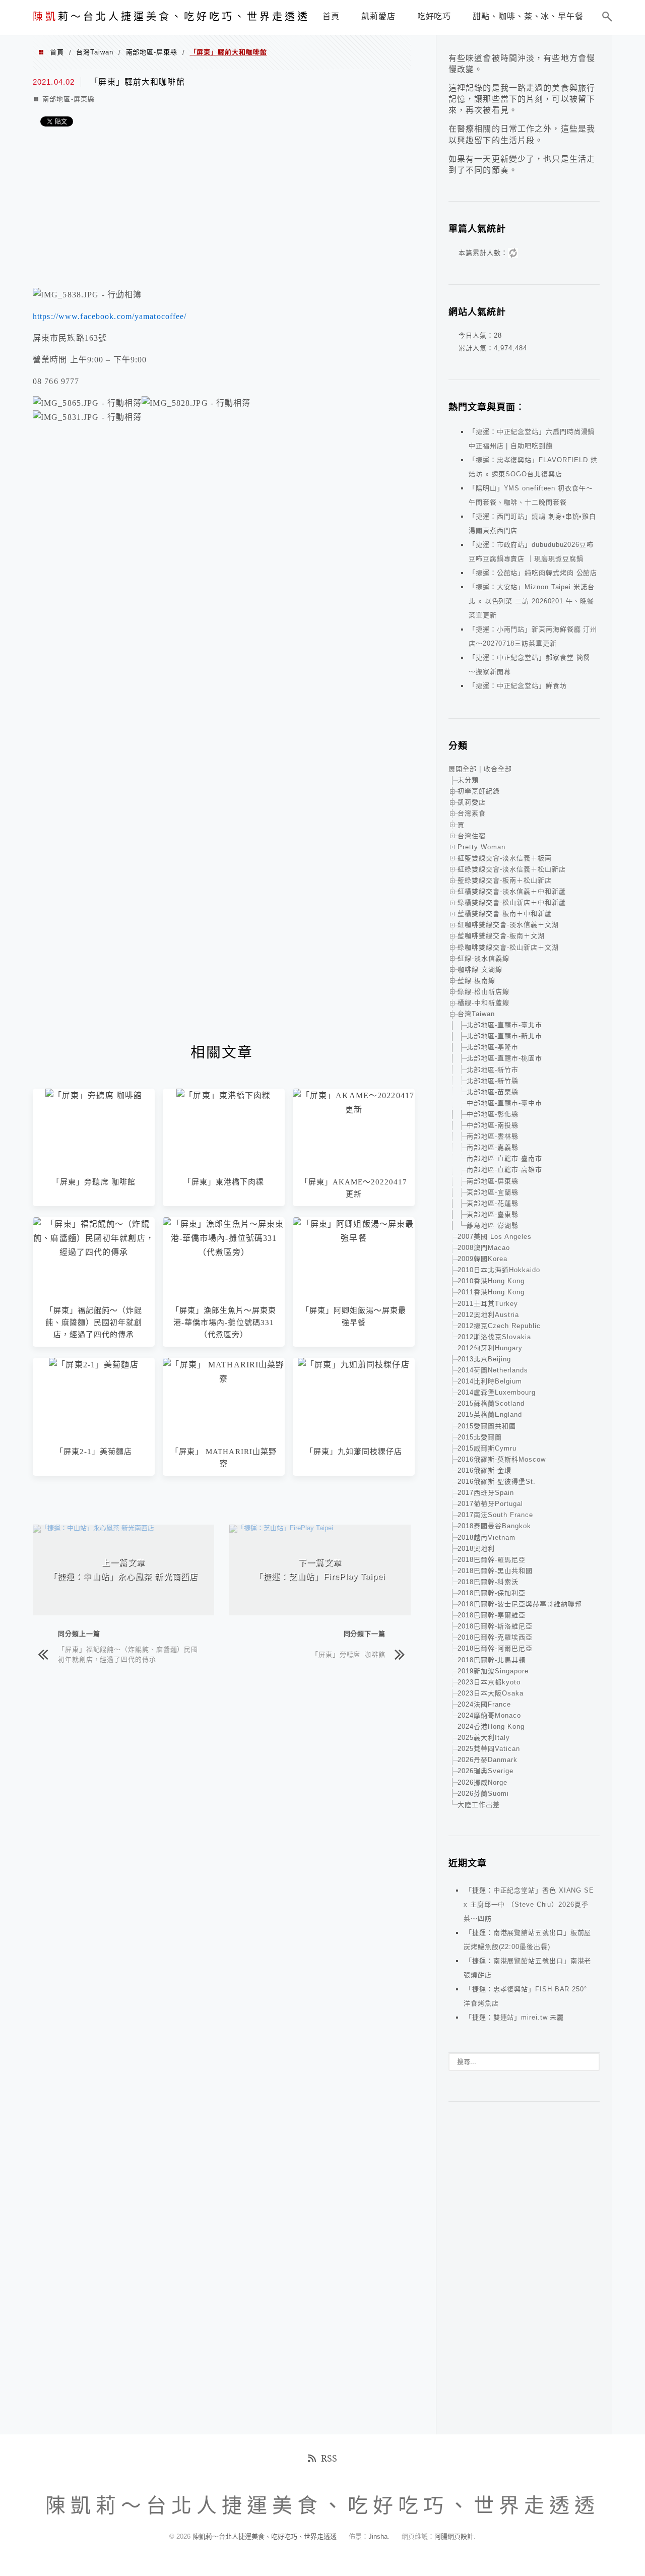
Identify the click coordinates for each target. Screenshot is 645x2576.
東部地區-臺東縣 (493, 1214)
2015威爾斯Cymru (487, 1448)
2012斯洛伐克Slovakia (494, 1337)
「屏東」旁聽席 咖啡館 (94, 1182)
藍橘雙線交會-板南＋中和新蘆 (505, 914)
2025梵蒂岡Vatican (489, 1749)
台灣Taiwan (94, 52)
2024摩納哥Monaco (489, 1715)
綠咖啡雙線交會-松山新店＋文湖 (508, 947)
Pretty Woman (481, 847)
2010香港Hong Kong (491, 1281)
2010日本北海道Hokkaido (499, 1270)
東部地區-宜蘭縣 (493, 1192)
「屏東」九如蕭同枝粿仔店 (354, 1452)
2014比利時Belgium (490, 1381)
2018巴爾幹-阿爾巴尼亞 (495, 1648)
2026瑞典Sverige (486, 1771)
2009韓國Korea (482, 1259)
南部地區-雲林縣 (493, 1136)
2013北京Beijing (484, 1359)
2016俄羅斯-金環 (485, 1470)
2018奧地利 (476, 1549)
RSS (329, 2458)
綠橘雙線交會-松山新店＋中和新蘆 (512, 902)
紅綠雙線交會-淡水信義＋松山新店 (512, 869)
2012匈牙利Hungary (490, 1348)
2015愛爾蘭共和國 (487, 1426)
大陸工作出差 (479, 1805)
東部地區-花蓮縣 (493, 1203)
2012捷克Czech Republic (499, 1326)
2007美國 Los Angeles (495, 1237)
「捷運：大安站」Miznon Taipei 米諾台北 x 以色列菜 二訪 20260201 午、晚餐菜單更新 (532, 601)
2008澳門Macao (484, 1248)
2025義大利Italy (484, 1738)
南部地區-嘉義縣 (493, 1147)
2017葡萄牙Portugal (490, 1504)
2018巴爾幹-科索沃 (488, 1582)
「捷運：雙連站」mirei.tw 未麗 (514, 2017)
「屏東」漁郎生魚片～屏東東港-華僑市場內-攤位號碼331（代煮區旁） (224, 1323)
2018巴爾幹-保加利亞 (492, 1593)
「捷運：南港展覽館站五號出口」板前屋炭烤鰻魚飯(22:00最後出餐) (527, 1940)
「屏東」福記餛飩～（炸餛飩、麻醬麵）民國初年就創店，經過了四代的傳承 (94, 1323)
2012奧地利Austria (488, 1315)
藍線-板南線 (476, 981)
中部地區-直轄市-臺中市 (504, 1103)
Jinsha (378, 2536)
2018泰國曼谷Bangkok (494, 1526)
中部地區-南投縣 (493, 1125)
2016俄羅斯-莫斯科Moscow (502, 1459)
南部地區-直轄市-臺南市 (504, 1158)
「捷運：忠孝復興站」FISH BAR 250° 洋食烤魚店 (525, 1996)
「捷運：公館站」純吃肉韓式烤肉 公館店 (533, 573)
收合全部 (498, 769)
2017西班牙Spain (486, 1493)
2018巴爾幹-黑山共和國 (495, 1571)
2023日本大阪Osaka (491, 1693)
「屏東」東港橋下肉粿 (224, 1182)
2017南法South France (495, 1515)
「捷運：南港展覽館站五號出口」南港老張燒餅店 (527, 1968)
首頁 (57, 52)
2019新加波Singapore (493, 1671)
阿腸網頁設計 (454, 2536)
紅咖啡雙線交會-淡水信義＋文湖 (508, 925)
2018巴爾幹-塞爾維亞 (492, 1615)
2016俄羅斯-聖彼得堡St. (497, 1482)
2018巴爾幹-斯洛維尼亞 (495, 1626)
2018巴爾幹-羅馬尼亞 (492, 1560)
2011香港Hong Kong (491, 1292)
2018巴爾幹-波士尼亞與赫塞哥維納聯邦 (520, 1604)
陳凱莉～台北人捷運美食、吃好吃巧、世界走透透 (266, 2536)
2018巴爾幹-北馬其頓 (492, 1660)
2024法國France (484, 1704)
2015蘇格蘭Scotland (491, 1403)
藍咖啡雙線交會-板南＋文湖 (501, 936)
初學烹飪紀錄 (479, 791)
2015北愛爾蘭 (480, 1437)
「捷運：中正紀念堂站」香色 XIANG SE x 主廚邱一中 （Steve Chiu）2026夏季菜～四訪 (529, 1904)
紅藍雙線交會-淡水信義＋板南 (505, 858)
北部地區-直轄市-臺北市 (504, 1025)
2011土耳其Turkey (488, 1304)
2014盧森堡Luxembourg (497, 1392)
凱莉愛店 (472, 802)
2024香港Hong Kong (491, 1726)
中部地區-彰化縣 (493, 1114)
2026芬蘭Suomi (483, 1794)
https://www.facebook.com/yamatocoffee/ (110, 316)
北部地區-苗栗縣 (493, 1092)
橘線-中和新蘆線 (483, 1003)
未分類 (468, 780)
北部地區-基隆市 (493, 1047)
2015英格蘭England (490, 1415)
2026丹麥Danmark (488, 1760)
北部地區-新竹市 (493, 1070)
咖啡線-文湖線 (480, 969)
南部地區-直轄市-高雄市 (504, 1170)
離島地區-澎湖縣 (493, 1226)
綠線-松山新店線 (483, 992)
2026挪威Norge (482, 1782)
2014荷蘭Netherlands (493, 1370)
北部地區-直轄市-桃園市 (504, 1058)
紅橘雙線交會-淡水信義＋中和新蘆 (512, 891)
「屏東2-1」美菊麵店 (94, 1452)
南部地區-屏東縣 (152, 52)
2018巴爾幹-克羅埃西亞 (495, 1637)
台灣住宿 (472, 836)
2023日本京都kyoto (489, 1682)
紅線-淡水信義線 (483, 958)
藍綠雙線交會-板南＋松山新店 (505, 880)
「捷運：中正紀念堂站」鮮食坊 (518, 686)
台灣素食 (472, 813)
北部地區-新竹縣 (493, 1081)
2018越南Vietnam (487, 1537)
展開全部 (463, 769)
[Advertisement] (222, 210)
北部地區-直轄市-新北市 (504, 1036)
